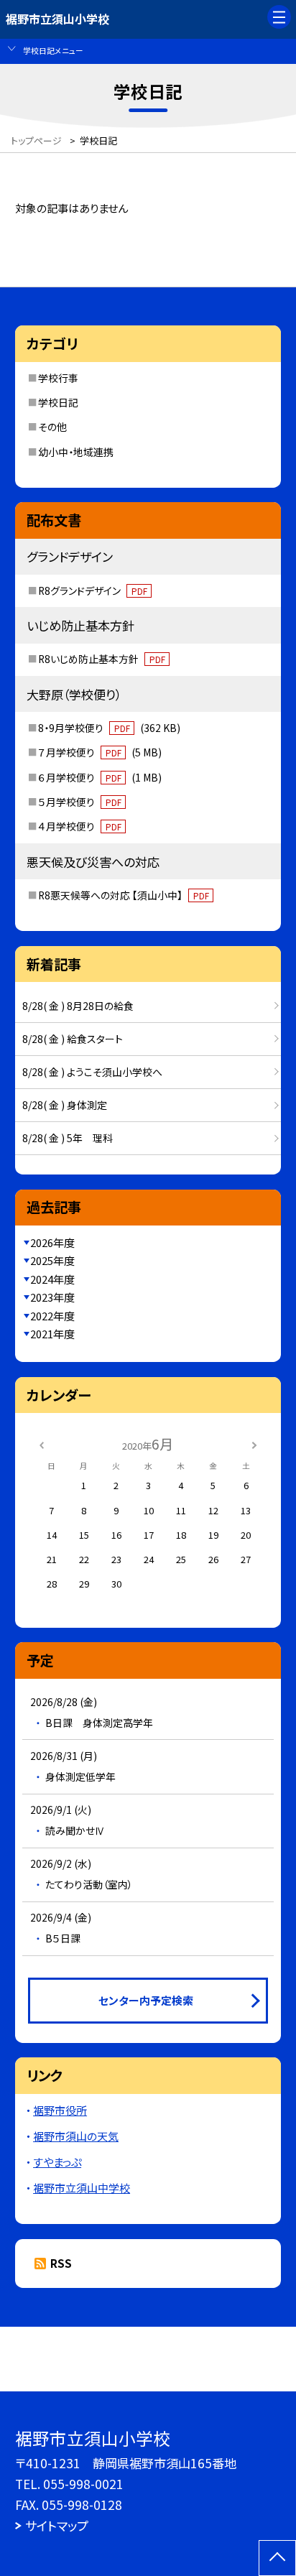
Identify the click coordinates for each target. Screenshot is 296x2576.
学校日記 (58, 402)
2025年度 (52, 1260)
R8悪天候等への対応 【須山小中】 (124, 895)
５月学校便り (80, 802)
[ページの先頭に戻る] (277, 2558)
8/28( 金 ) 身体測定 (65, 1105)
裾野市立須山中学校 (82, 2188)
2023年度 (52, 1297)
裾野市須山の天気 (76, 2136)
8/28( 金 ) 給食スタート (73, 1039)
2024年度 (52, 1279)
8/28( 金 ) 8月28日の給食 (78, 1006)
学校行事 (58, 378)
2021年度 (52, 1334)
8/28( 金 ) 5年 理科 (68, 1138)
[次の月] (254, 1444)
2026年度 (52, 1242)
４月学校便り (80, 826)
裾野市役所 (60, 2110)
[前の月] (42, 1444)
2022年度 (52, 1316)
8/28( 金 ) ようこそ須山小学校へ (92, 1072)
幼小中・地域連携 (76, 452)
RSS (61, 2263)
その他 (52, 427)
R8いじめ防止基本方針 (102, 659)
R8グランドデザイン (93, 590)
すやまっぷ (57, 2162)
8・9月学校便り (109, 728)
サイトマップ (57, 2525)
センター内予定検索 (146, 2000)
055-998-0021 (83, 2484)
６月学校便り (100, 777)
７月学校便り (100, 752)
